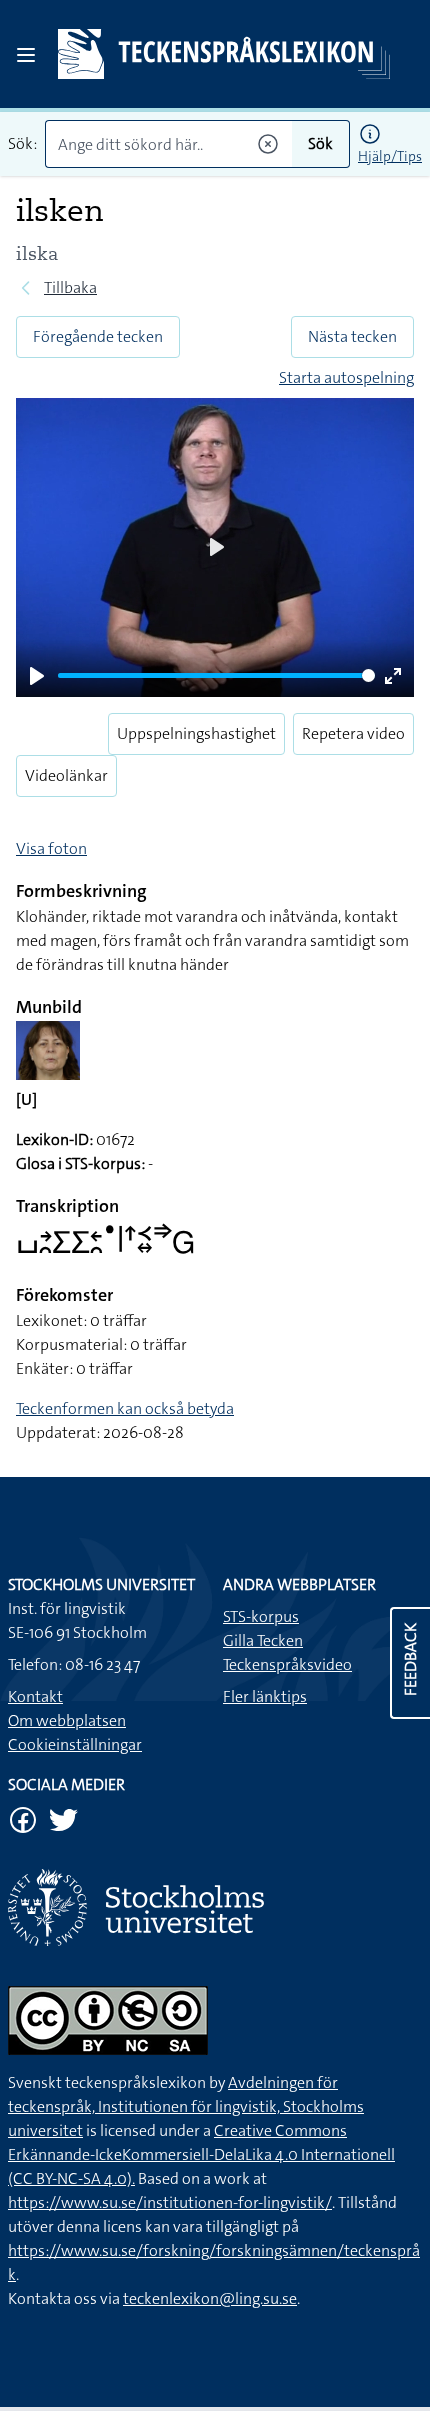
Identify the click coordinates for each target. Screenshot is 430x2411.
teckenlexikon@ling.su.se (210, 2298)
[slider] (216, 675)
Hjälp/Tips (390, 156)
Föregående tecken (98, 336)
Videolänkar (66, 775)
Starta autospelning (346, 377)
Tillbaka (70, 287)
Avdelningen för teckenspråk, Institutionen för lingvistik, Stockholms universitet (186, 2106)
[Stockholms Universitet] (215, 1907)
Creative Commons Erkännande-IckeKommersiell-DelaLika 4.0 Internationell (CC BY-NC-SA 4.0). (201, 2154)
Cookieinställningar (75, 1744)
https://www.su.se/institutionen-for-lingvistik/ (170, 2202)
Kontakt (35, 1696)
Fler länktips (265, 1696)
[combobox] (168, 144)
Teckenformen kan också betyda (125, 1408)
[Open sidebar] (26, 55)
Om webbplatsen (67, 1720)
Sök (320, 143)
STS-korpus (261, 1616)
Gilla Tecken (263, 1640)
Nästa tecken (352, 336)
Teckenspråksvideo (287, 1664)
